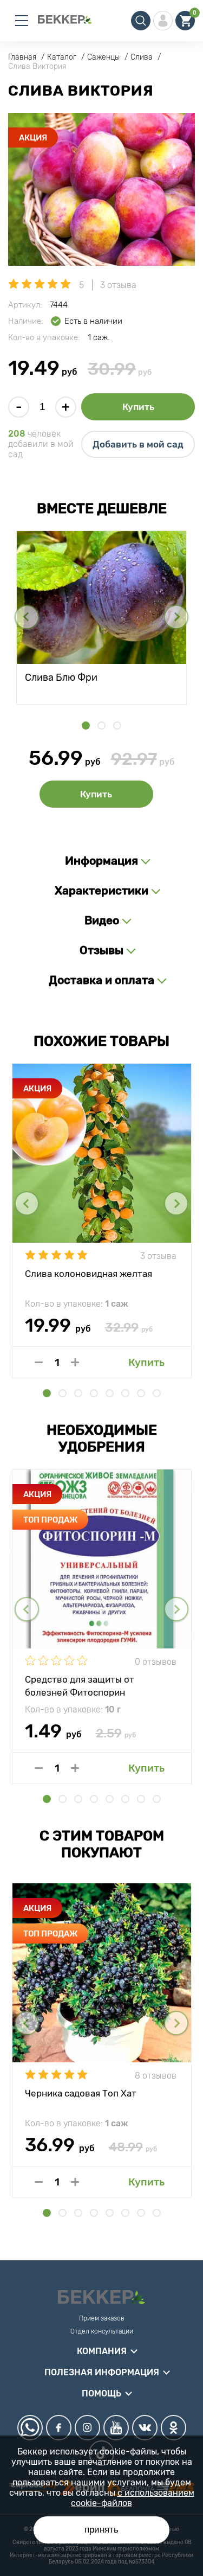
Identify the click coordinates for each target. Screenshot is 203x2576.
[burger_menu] (22, 21)
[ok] (173, 2428)
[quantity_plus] (75, 1362)
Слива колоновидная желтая (89, 1274)
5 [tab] (110, 1393)
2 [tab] (101, 726)
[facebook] (59, 2428)
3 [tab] (117, 726)
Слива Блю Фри (61, 677)
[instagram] (87, 2428)
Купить (138, 407)
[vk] (145, 2428)
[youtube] (116, 2428)
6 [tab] (125, 1393)
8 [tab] (157, 1393)
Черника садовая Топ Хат (81, 2093)
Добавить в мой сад (138, 444)
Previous (27, 617)
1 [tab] (86, 726)
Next (176, 617)
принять (101, 2530)
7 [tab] (141, 1393)
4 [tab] (94, 1393)
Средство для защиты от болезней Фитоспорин (80, 1685)
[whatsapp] (30, 2428)
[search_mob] (141, 21)
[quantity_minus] (39, 1362)
